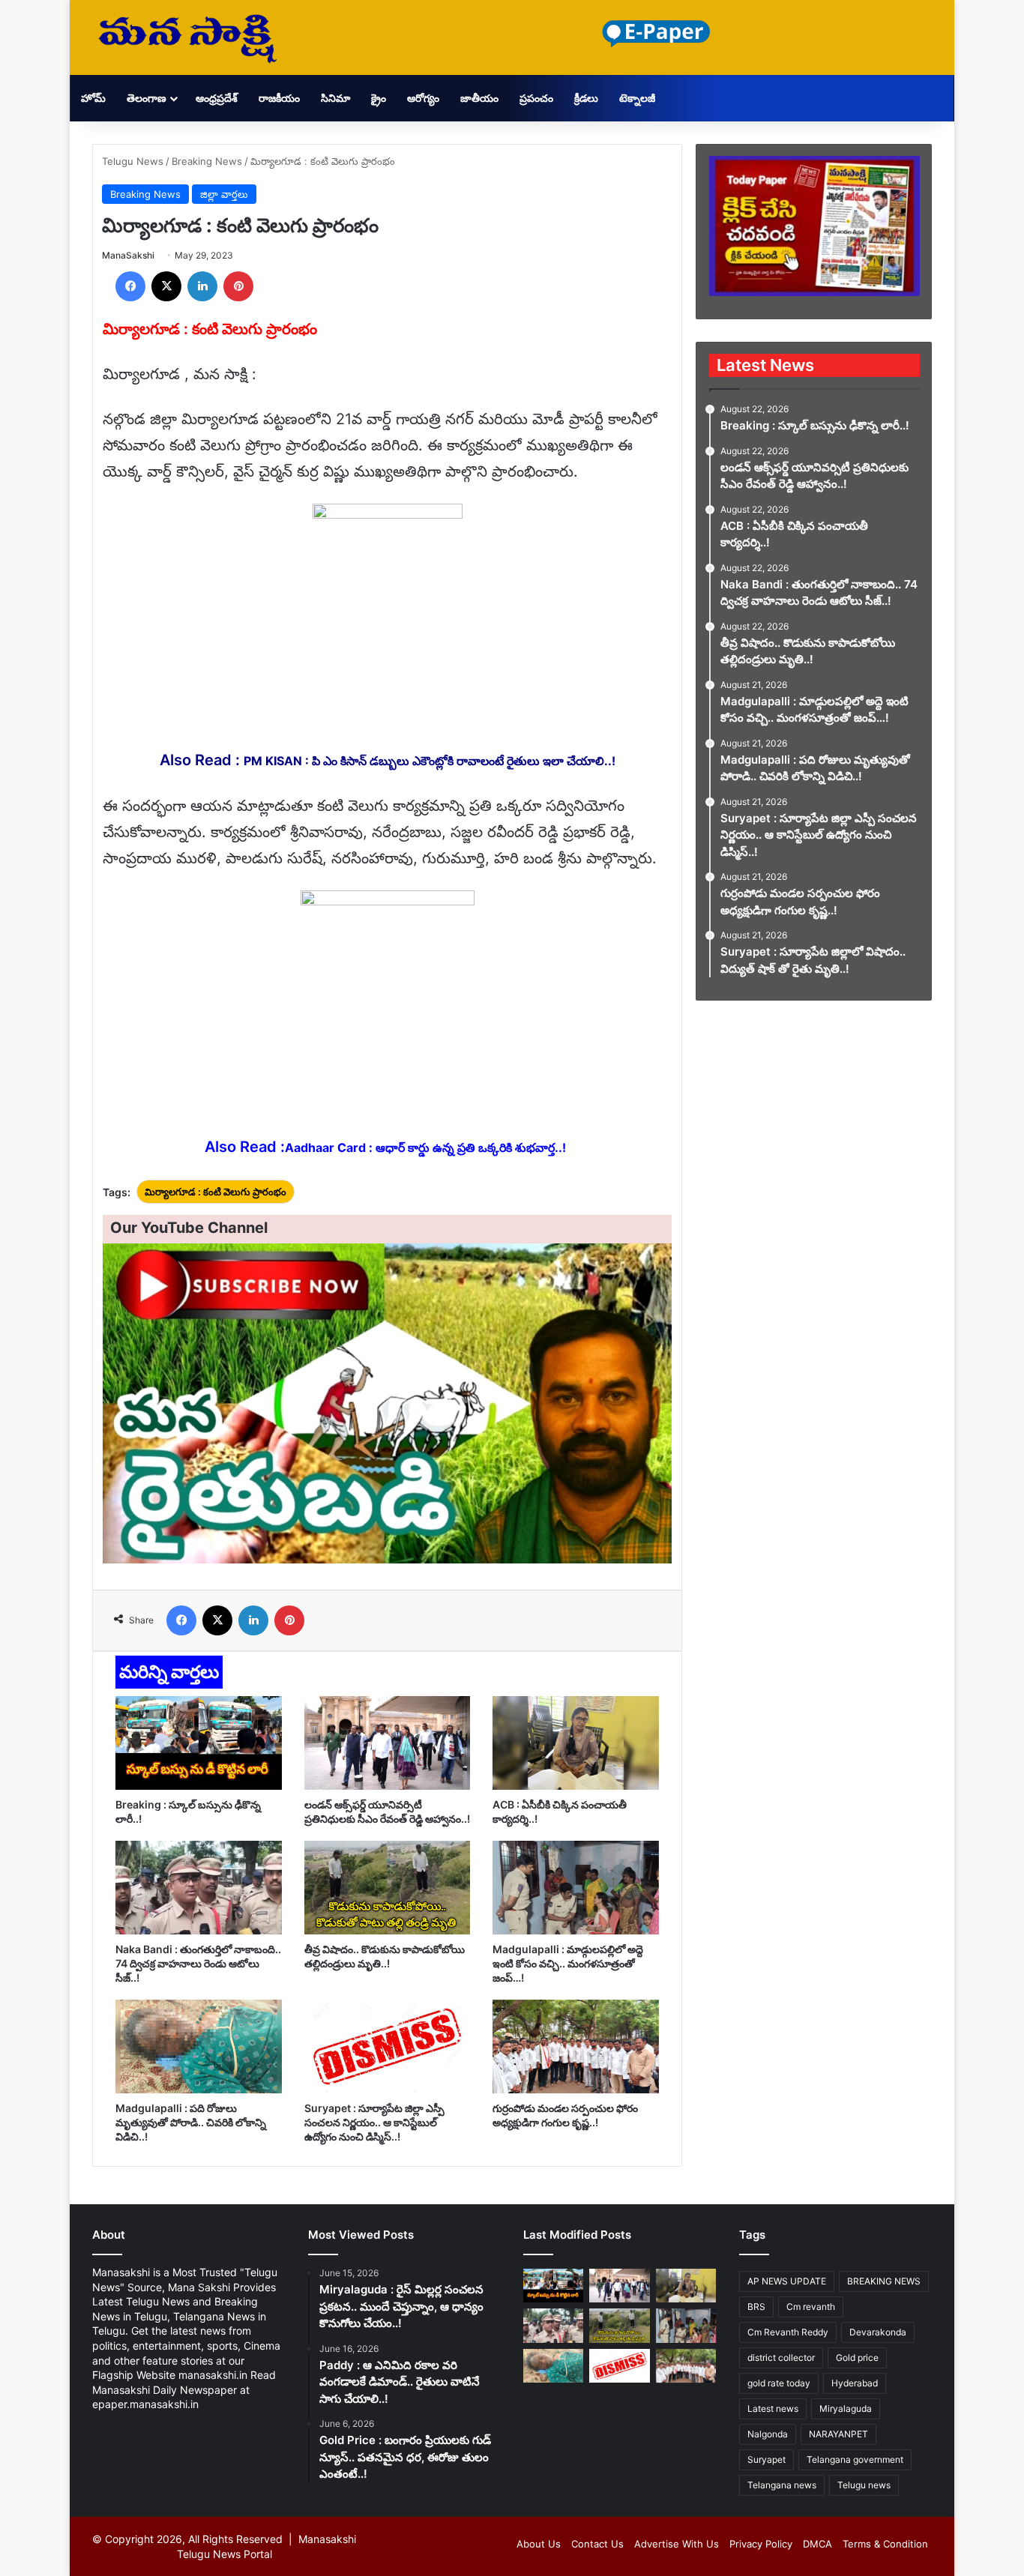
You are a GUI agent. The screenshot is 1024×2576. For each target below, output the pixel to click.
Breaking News (207, 161)
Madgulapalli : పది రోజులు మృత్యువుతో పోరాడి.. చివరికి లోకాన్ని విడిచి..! (191, 2122)
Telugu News (133, 161)
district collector (781, 2358)
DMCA (817, 2544)
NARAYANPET (838, 2434)
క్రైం (379, 98)
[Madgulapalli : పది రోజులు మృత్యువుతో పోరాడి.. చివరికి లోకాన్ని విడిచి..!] (199, 2046)
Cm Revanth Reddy (788, 2332)
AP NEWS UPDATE (787, 2281)
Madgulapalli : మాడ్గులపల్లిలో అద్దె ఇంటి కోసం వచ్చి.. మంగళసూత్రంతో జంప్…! (568, 1963)
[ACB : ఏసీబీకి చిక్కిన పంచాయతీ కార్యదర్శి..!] (576, 1743)
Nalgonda (768, 2434)
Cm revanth (811, 2307)
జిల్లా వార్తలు (224, 194)
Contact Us (597, 2544)
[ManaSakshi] (187, 37)
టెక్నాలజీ (637, 98)
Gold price (857, 2358)
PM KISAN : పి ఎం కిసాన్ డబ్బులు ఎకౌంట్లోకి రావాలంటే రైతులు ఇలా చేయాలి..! (430, 761)
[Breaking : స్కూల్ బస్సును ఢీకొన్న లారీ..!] (199, 1743)
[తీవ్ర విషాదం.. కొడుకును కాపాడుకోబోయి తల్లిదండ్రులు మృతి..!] (388, 1888)
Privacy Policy (761, 2544)
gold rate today (779, 2383)
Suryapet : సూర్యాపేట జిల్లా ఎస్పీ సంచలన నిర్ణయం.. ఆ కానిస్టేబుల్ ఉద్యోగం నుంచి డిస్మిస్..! (374, 2122)
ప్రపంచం (536, 98)
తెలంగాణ (147, 98)
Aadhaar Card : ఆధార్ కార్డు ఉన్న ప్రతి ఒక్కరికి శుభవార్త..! (425, 1147)
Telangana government (855, 2459)
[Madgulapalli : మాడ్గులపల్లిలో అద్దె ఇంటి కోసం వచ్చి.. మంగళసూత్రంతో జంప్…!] (576, 1888)
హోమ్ (93, 98)
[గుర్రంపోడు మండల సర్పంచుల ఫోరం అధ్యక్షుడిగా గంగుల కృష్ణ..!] (576, 2046)
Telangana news (782, 2485)
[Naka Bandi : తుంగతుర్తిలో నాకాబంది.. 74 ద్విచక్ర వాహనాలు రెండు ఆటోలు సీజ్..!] (199, 1888)
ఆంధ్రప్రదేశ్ (217, 98)
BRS (756, 2307)
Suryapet (767, 2459)
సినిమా (335, 98)
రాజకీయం (279, 98)
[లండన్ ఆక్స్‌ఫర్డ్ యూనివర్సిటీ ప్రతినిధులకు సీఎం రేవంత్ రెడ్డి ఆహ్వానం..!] (388, 1743)
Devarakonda (878, 2332)
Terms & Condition (885, 2544)
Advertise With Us (677, 2544)
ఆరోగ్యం (423, 98)
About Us (539, 2544)
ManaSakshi (128, 255)
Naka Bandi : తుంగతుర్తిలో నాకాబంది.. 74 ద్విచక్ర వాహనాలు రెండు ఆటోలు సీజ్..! (198, 1963)
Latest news (773, 2408)
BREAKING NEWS (884, 2281)
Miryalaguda (846, 2408)
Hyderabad (855, 2383)
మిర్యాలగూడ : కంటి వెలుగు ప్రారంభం (216, 1192)
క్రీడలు (586, 98)
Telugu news (864, 2485)
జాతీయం (479, 98)
